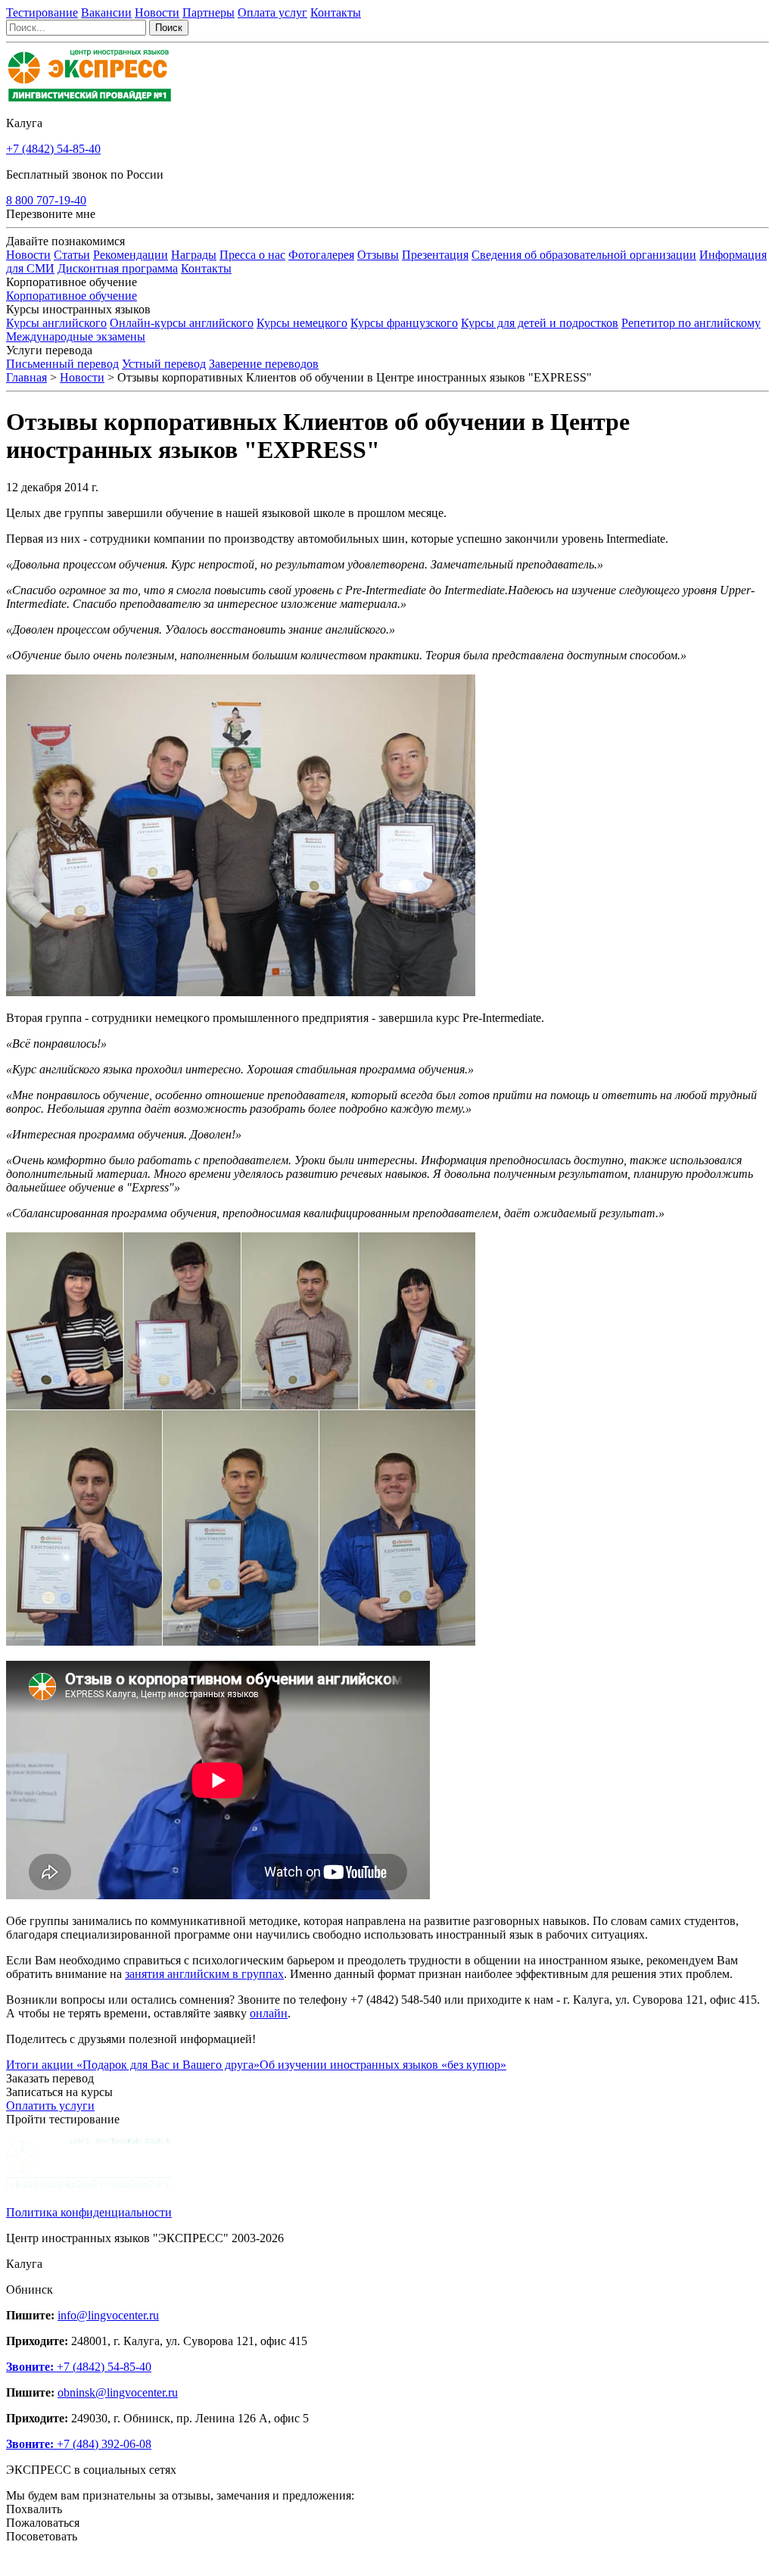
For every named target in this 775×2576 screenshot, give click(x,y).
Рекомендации (131, 255)
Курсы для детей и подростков (540, 323)
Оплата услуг (272, 12)
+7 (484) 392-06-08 (79, 2444)
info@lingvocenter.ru (108, 2315)
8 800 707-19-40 (46, 200)
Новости (157, 12)
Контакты (336, 12)
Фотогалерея (321, 255)
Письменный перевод (62, 364)
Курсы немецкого (302, 323)
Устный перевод (164, 364)
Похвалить (34, 2509)
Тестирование (42, 12)
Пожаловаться (43, 2523)
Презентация (435, 255)
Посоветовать (42, 2536)
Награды (194, 255)
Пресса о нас (252, 255)
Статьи (72, 255)
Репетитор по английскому (691, 323)
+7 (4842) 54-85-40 (53, 149)
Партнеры (209, 12)
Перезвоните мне (51, 214)
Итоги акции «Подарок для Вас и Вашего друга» (133, 2065)
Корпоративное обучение (72, 296)
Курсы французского (404, 323)
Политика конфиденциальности (89, 2212)
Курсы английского (56, 323)
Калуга (24, 123)
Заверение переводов (264, 364)
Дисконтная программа (118, 268)
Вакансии (106, 12)
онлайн (269, 2013)
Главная (26, 377)
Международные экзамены (76, 336)
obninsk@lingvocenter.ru (118, 2392)
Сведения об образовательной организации (584, 255)
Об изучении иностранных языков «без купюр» (383, 2065)
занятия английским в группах (204, 1974)
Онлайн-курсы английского (182, 323)
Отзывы (378, 255)
